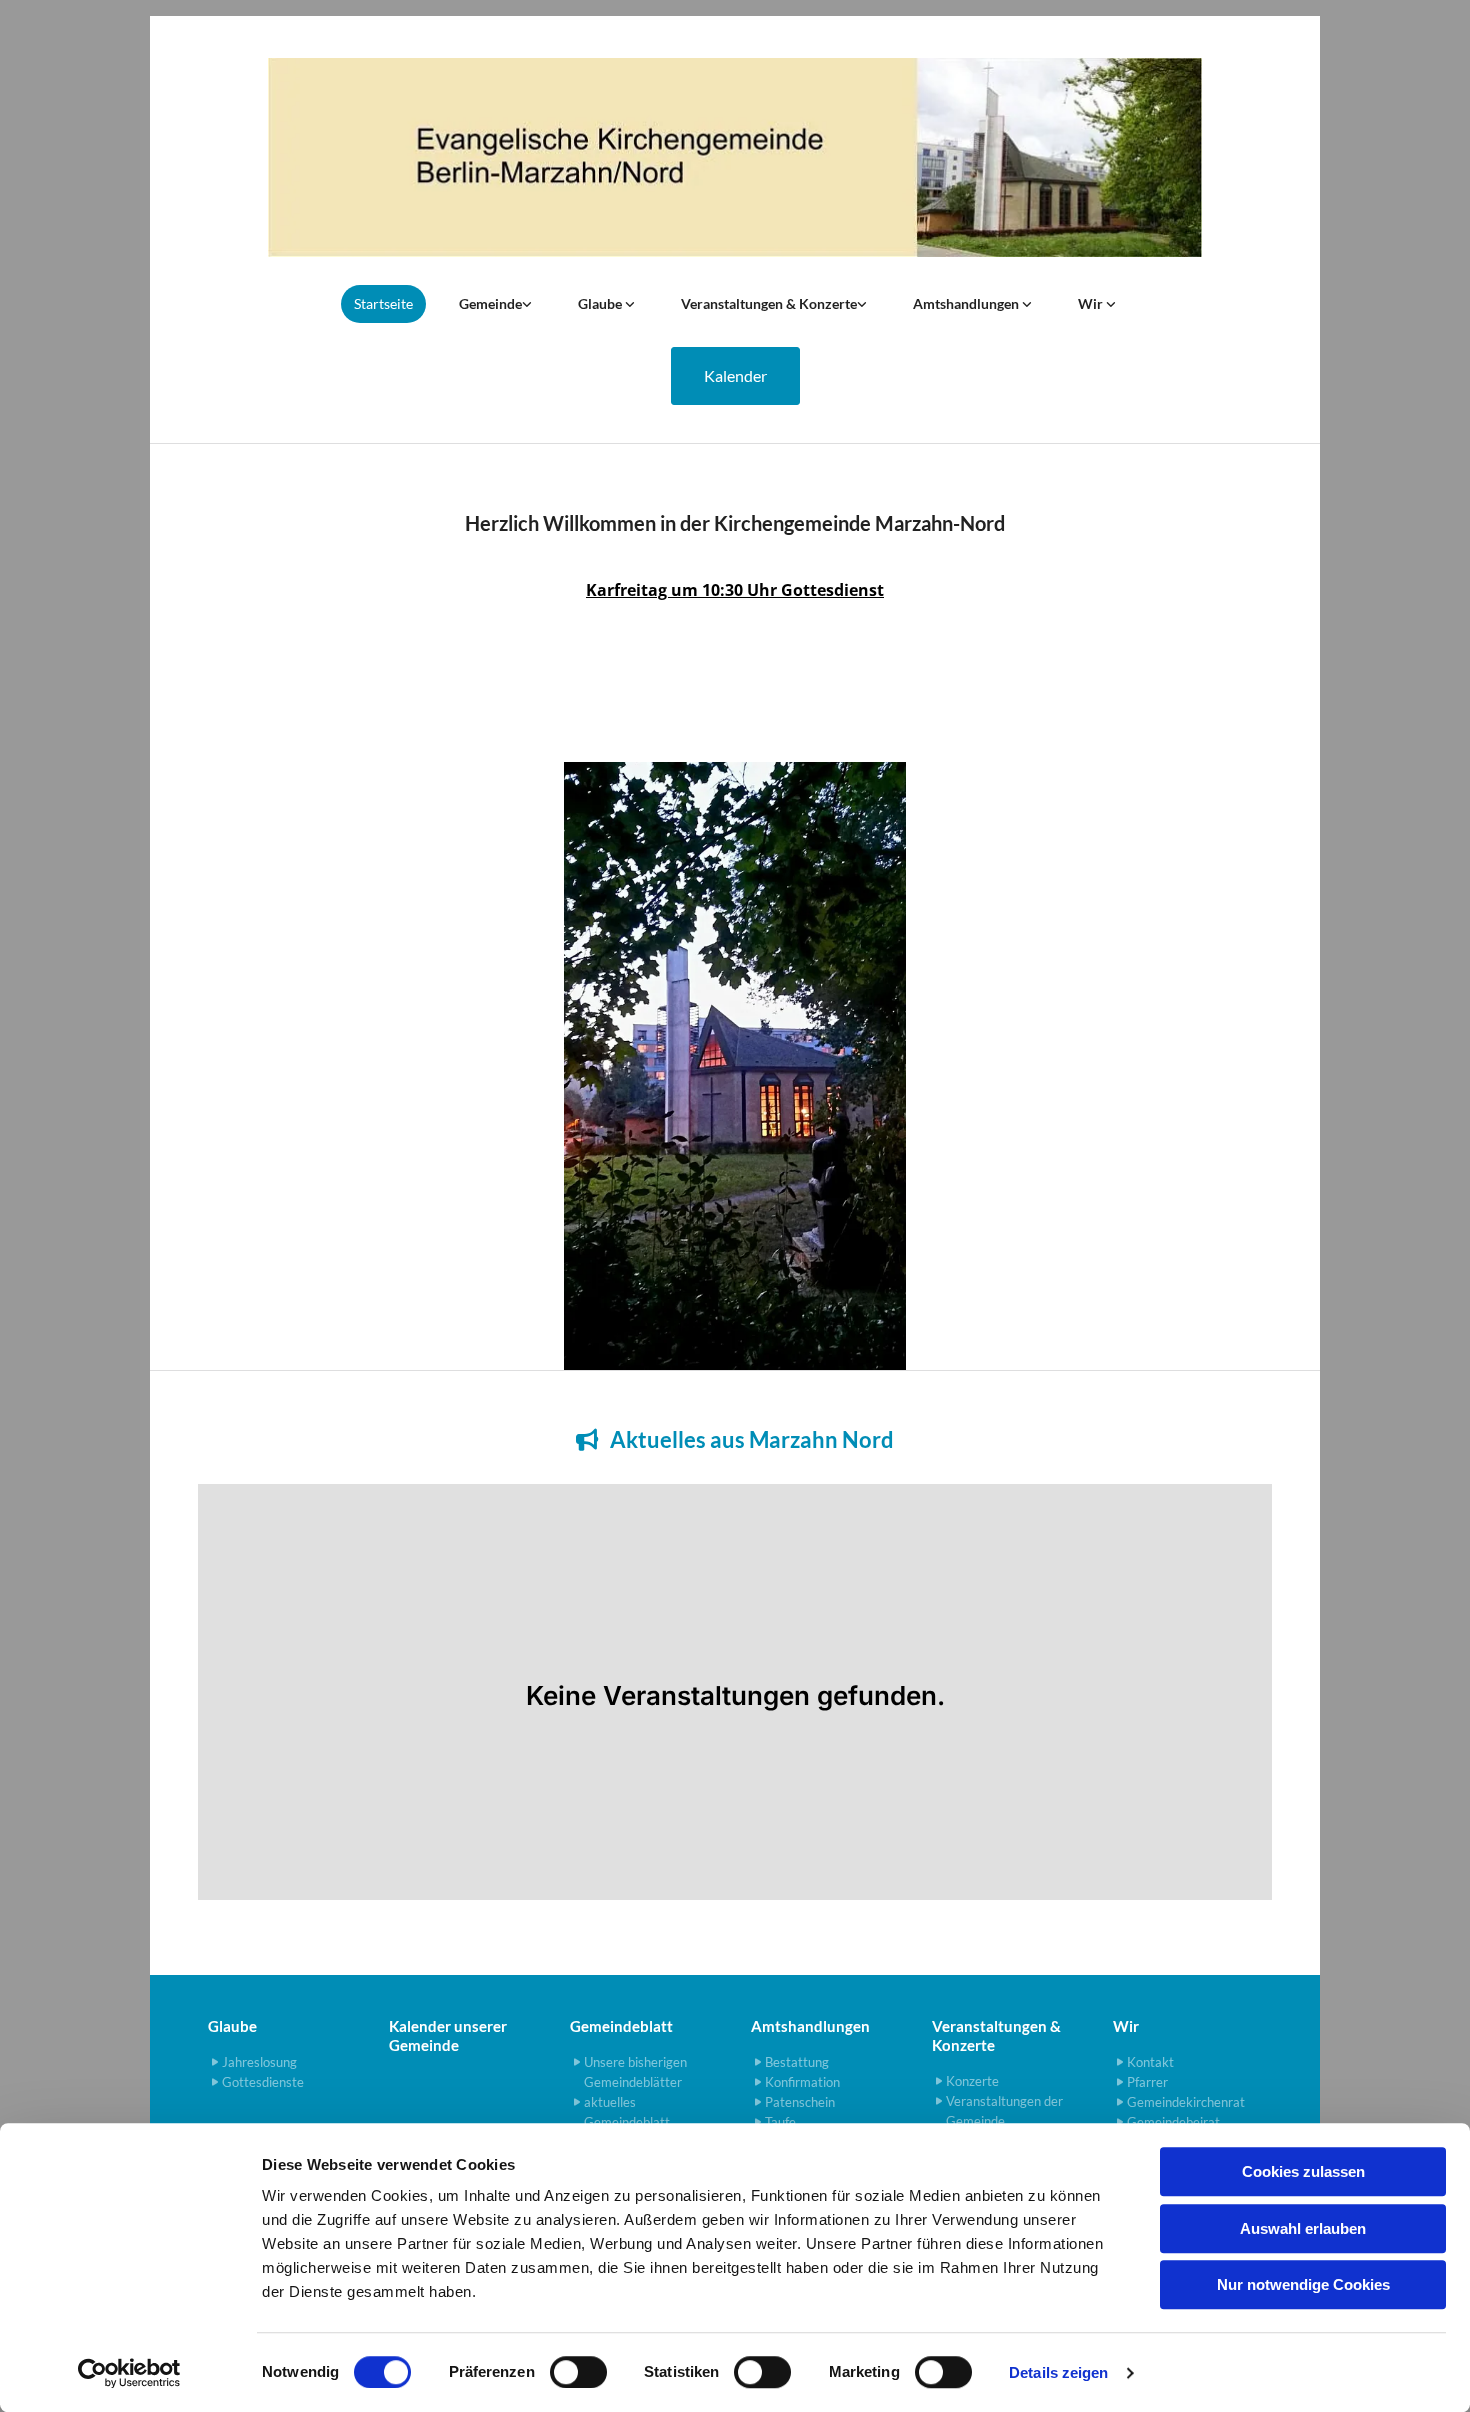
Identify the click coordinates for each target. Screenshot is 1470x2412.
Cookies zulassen (1303, 2171)
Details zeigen (1058, 2372)
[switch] (578, 2372)
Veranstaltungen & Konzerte (769, 303)
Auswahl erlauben (1303, 2228)
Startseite (383, 303)
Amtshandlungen (967, 303)
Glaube (601, 303)
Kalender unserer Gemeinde (448, 2035)
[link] (495, 304)
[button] (735, 376)
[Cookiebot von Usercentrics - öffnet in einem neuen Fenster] (129, 2373)
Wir (1092, 303)
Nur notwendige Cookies (1303, 2284)
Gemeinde (490, 303)
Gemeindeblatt (621, 2026)
